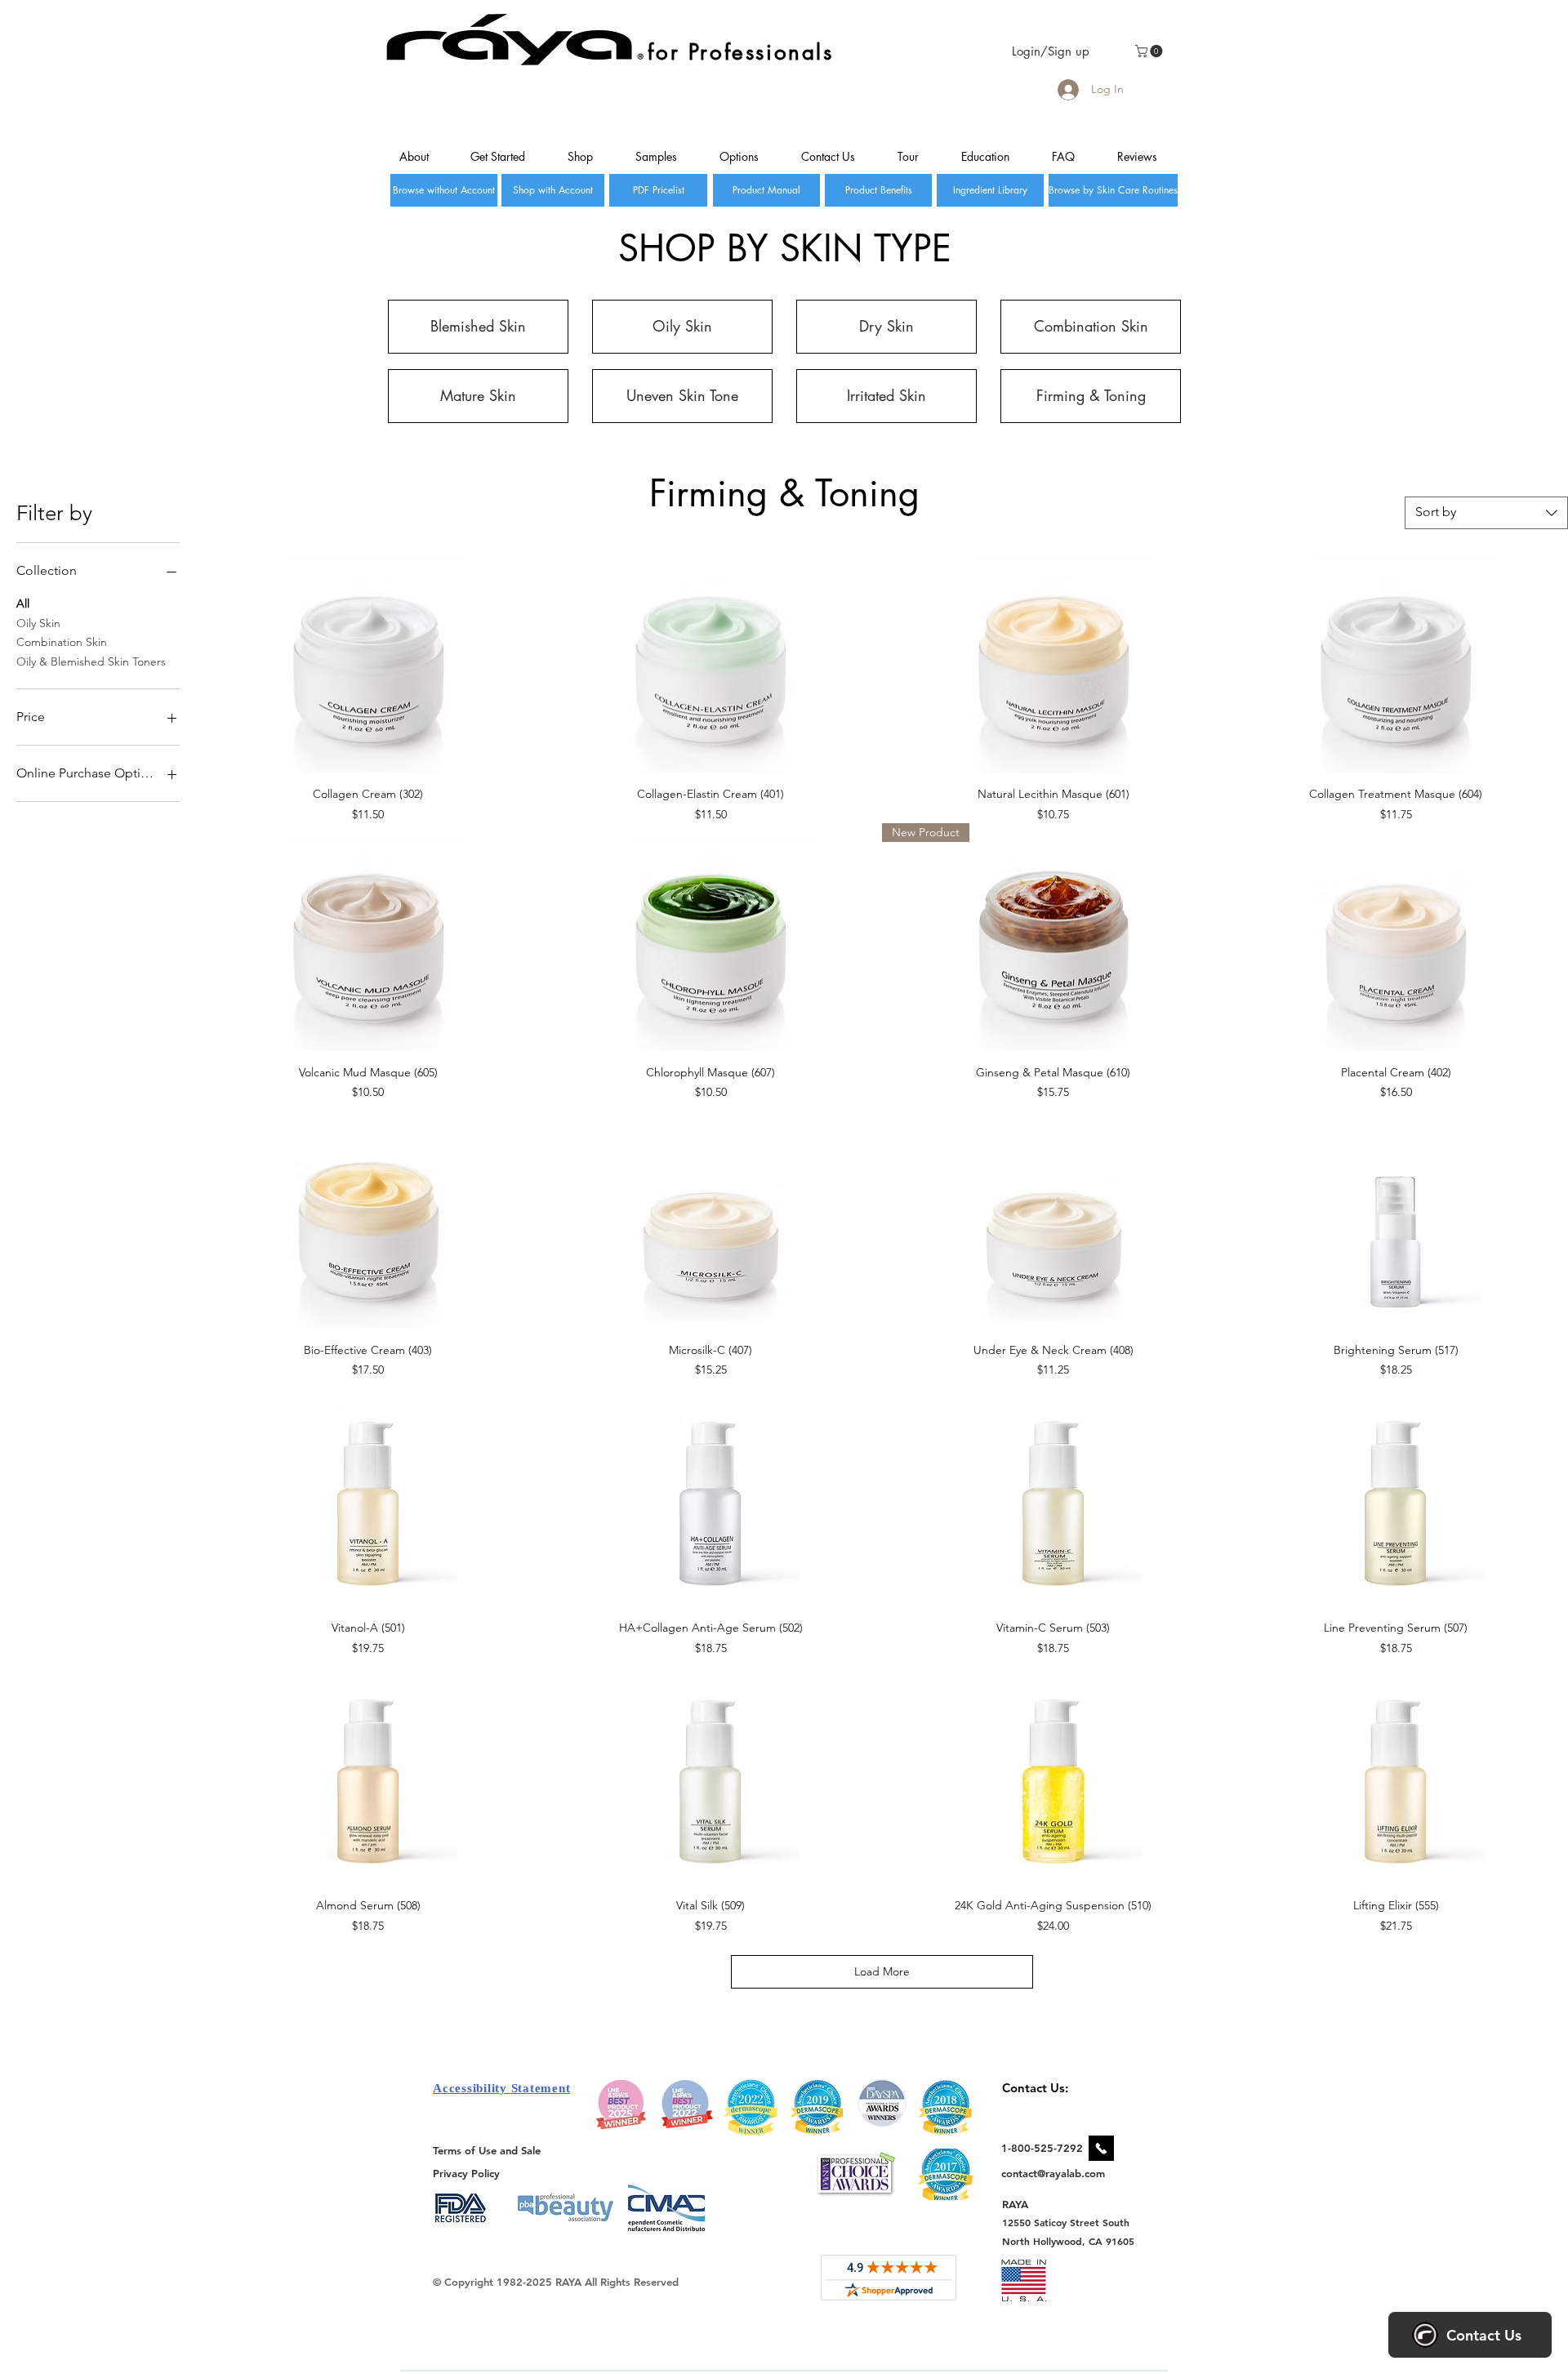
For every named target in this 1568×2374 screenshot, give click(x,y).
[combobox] (1486, 513)
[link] (1150, 51)
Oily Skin (38, 623)
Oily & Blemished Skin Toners (91, 661)
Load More (882, 1971)
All (23, 604)
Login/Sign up (1051, 51)
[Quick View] (368, 660)
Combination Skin (62, 642)
